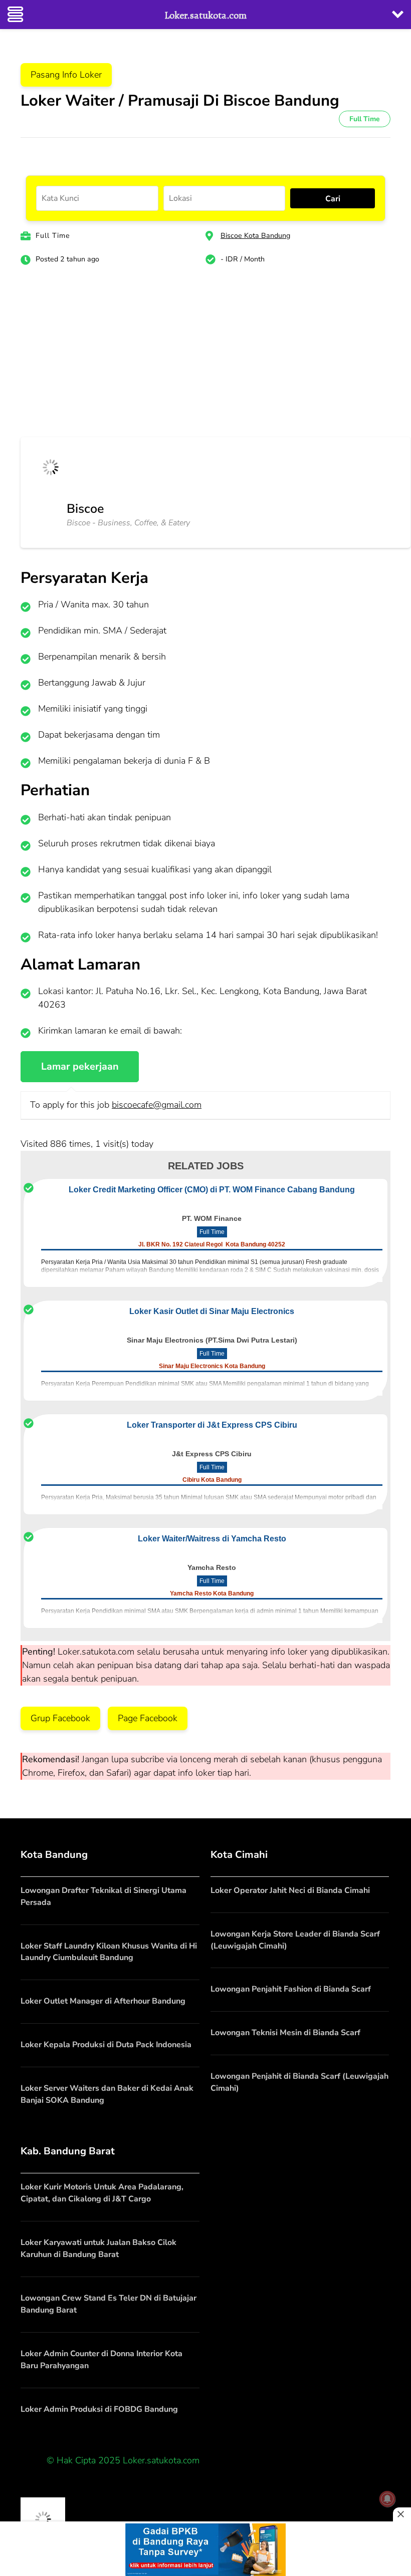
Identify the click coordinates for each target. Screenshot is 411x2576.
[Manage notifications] (387, 2499)
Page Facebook (148, 1718)
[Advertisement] (205, 357)
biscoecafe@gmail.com (157, 1105)
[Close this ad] (402, 2514)
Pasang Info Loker (66, 75)
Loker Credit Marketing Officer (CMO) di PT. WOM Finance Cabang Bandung (212, 1190)
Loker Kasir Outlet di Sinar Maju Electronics (212, 1311)
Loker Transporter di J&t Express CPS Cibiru (212, 1425)
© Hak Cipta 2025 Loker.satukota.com (123, 2460)
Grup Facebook (60, 1718)
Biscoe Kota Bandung (255, 236)
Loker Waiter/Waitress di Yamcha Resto (212, 1539)
